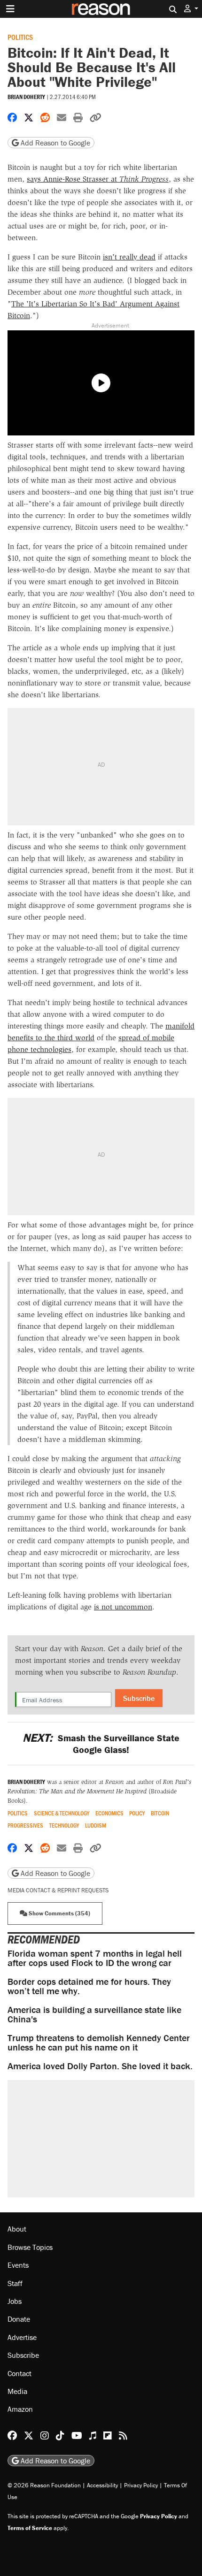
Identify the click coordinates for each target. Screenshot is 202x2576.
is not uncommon (123, 1607)
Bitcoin (160, 1813)
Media (17, 2391)
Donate (19, 2319)
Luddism (96, 1825)
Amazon (20, 2409)
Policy (137, 1813)
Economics (109, 1813)
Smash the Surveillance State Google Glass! (101, 1744)
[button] (191, 9)
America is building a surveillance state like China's (94, 2014)
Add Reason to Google (54, 143)
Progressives (25, 1825)
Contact (19, 2373)
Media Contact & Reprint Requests (58, 1890)
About (17, 2229)
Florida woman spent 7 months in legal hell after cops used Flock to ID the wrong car (95, 1958)
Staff (15, 2283)
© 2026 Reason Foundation (44, 2485)
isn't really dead (129, 257)
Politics (20, 37)
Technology (64, 1825)
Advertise (22, 2337)
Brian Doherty (26, 97)
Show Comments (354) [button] (59, 1913)
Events (18, 2265)
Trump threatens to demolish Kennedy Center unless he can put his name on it (99, 2042)
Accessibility (102, 2485)
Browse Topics (30, 2247)
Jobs (15, 2301)
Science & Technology (62, 1813)
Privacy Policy (141, 2485)
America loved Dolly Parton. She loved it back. (100, 2066)
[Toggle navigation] (10, 9)
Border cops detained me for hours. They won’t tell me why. (89, 1986)
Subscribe (139, 1698)
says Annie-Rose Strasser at (98, 179)
